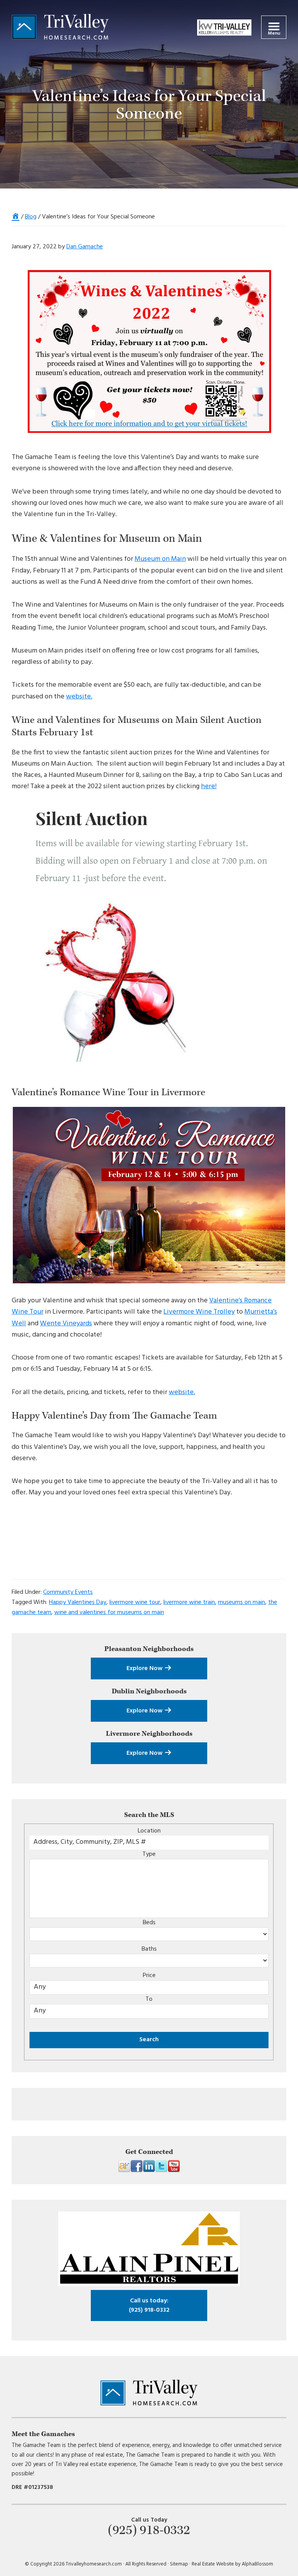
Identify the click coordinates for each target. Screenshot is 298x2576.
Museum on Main (160, 559)
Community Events (68, 1592)
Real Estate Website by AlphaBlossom (232, 2564)
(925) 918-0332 (149, 2305)
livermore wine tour (135, 1602)
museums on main (242, 1602)
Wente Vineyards (66, 1324)
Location (149, 1831)
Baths (149, 1949)
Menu (274, 33)
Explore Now (145, 1668)
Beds (149, 1923)
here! (209, 786)
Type (149, 1854)
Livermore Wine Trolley (199, 1312)
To (149, 1999)
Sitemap (179, 2564)
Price (149, 1976)
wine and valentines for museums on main (109, 1613)
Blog (31, 217)
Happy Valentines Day (78, 1602)
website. (79, 697)
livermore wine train (189, 1602)
